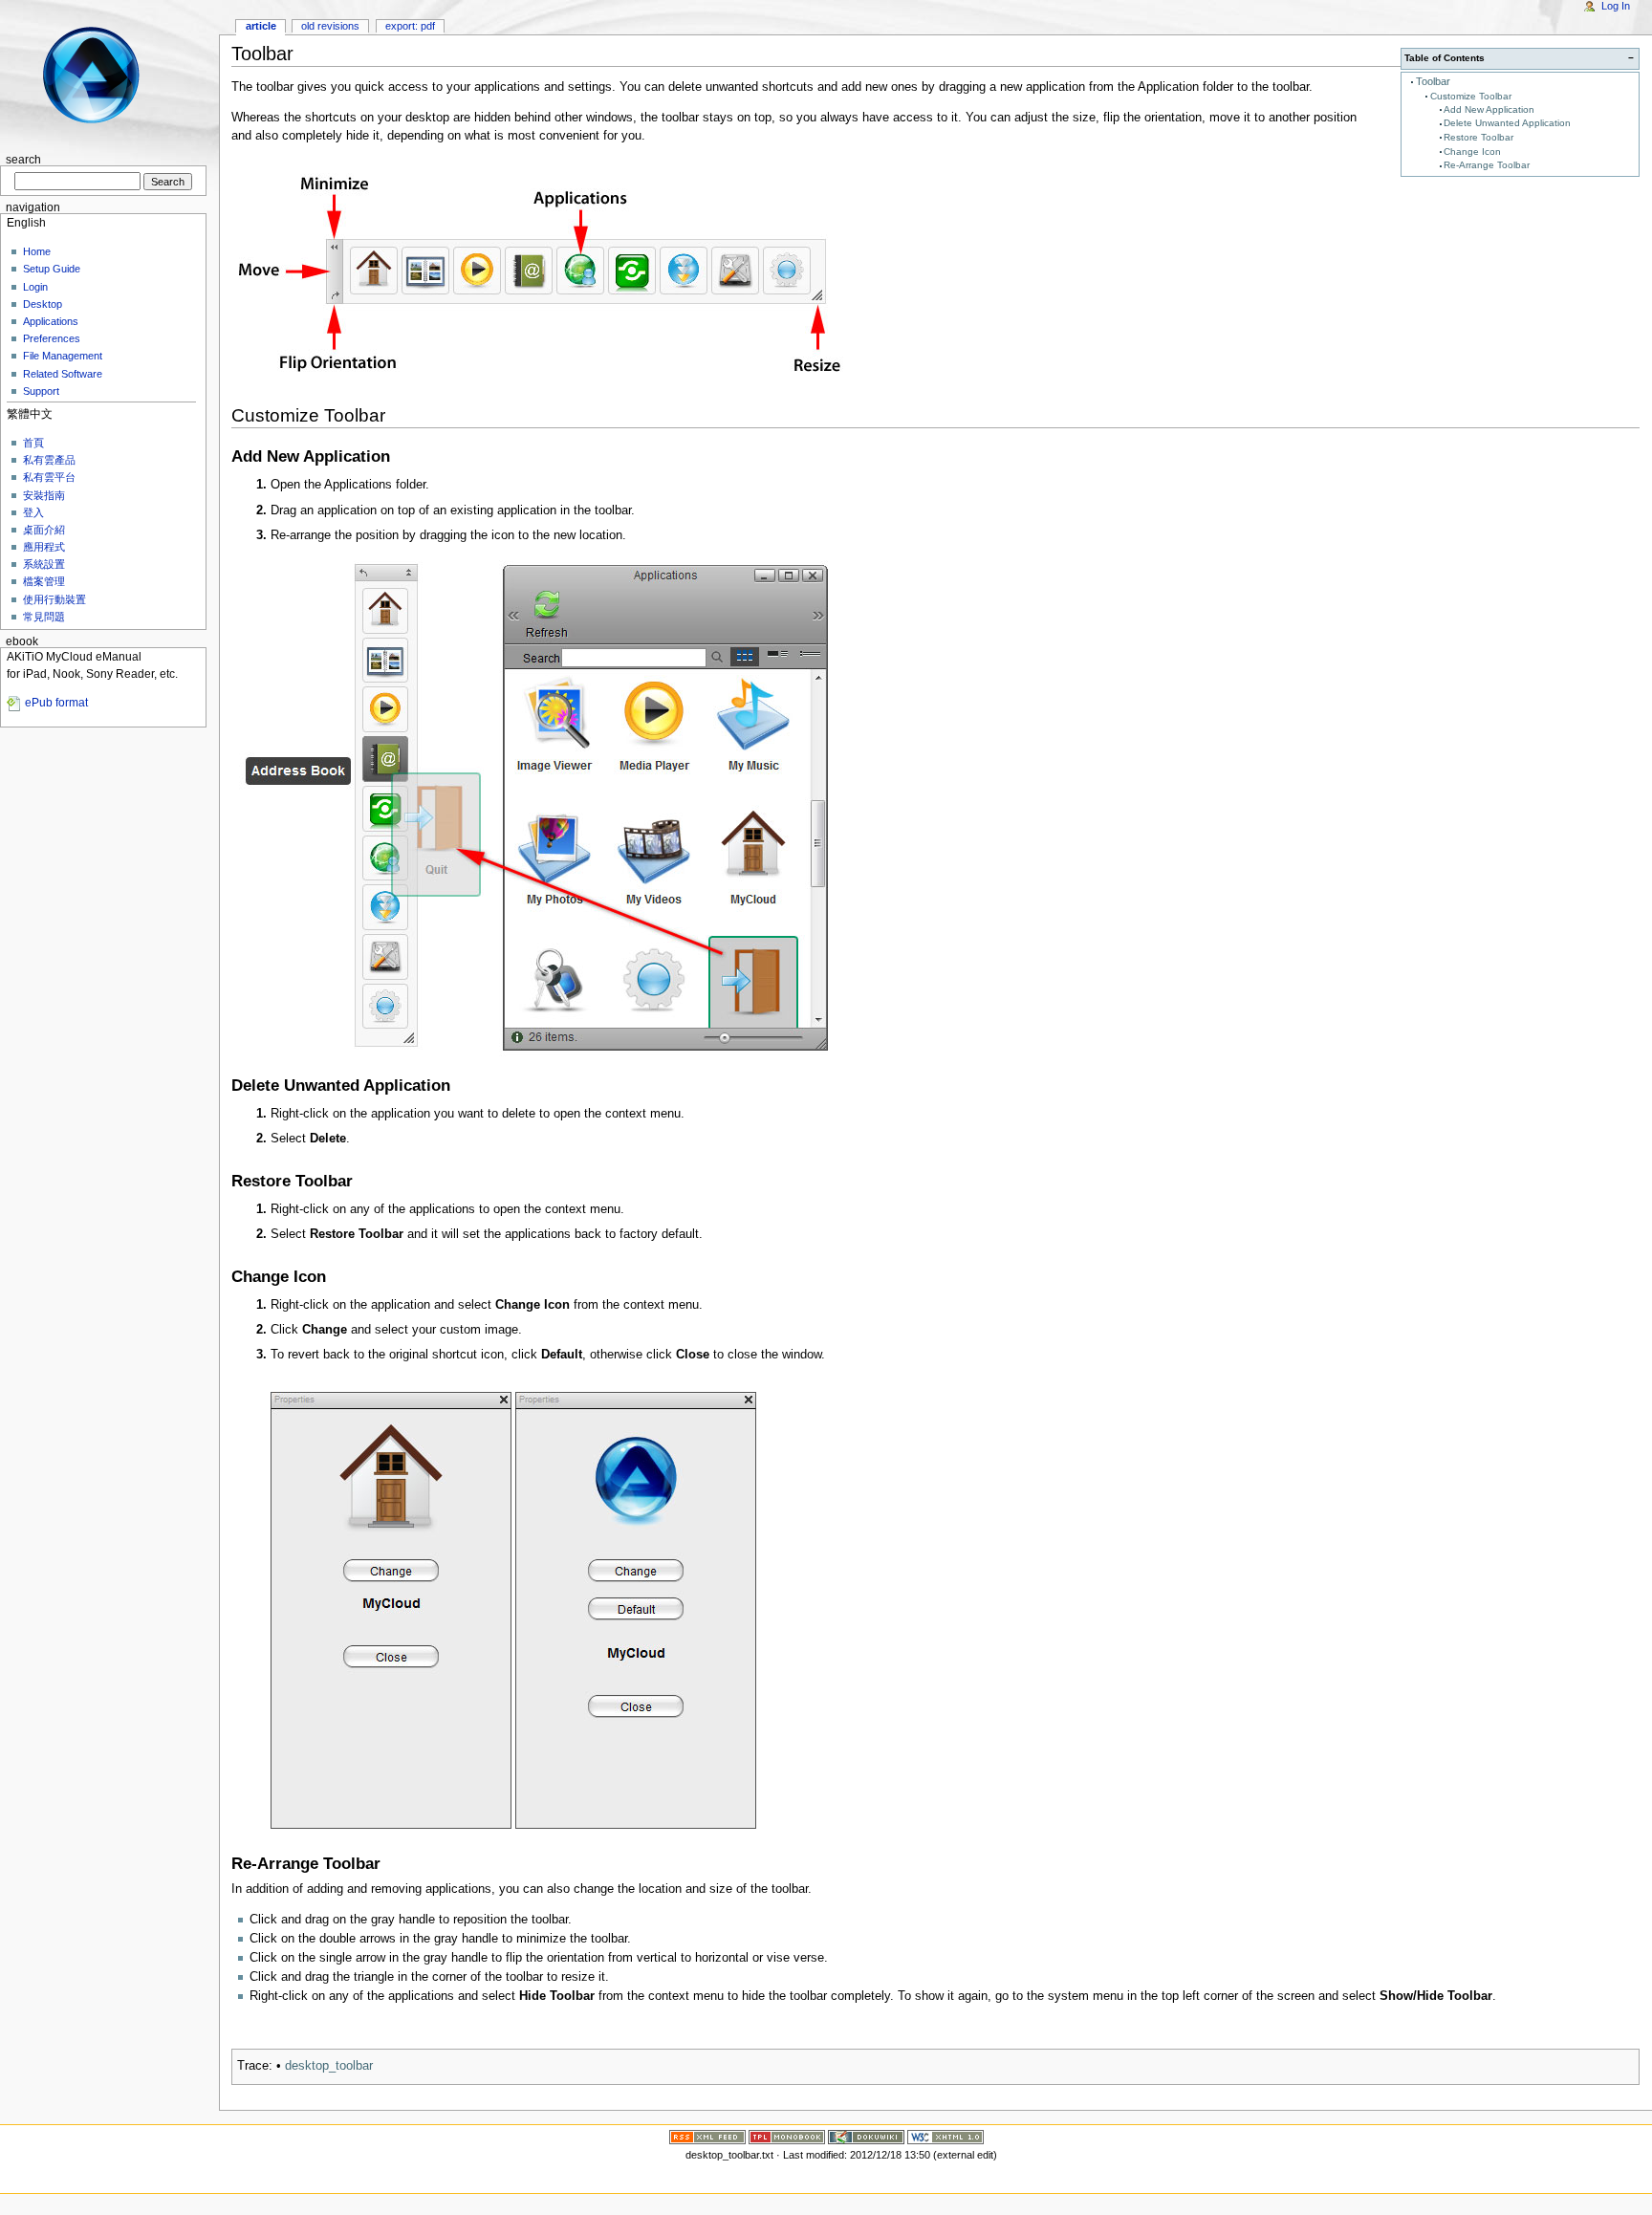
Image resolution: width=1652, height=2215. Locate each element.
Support (41, 391)
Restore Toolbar (1478, 137)
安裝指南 (44, 495)
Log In (1616, 6)
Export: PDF (410, 26)
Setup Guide (52, 269)
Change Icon (1472, 152)
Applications (51, 321)
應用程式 (44, 547)
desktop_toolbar (329, 2066)
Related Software (63, 374)
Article (261, 26)
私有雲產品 (49, 460)
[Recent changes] (707, 2136)
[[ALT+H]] (103, 74)
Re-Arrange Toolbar (1487, 165)
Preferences (52, 338)
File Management (63, 356)
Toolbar (1433, 81)
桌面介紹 (44, 530)
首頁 (33, 443)
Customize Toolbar (1471, 96)
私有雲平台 (49, 477)
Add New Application (1489, 109)
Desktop (43, 304)
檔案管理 (44, 581)
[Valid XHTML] (946, 2136)
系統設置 (44, 564)
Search (23, 160)
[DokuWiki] (866, 2136)
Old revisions (330, 26)
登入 (33, 512)
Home (37, 251)
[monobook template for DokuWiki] (787, 2136)
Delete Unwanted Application (1507, 123)
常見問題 (44, 617)
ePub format (56, 703)
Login (35, 287)
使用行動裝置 (54, 599)
